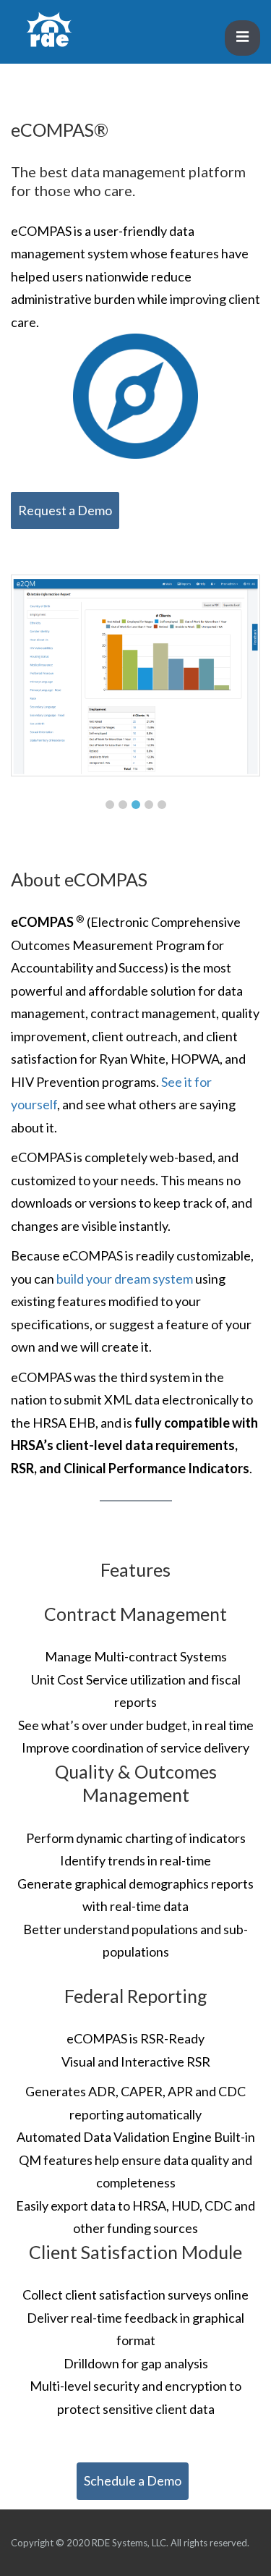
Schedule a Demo (133, 2480)
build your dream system (126, 1279)
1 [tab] (110, 805)
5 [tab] (162, 805)
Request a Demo (65, 510)
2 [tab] (123, 805)
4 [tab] (149, 805)
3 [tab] (136, 805)
